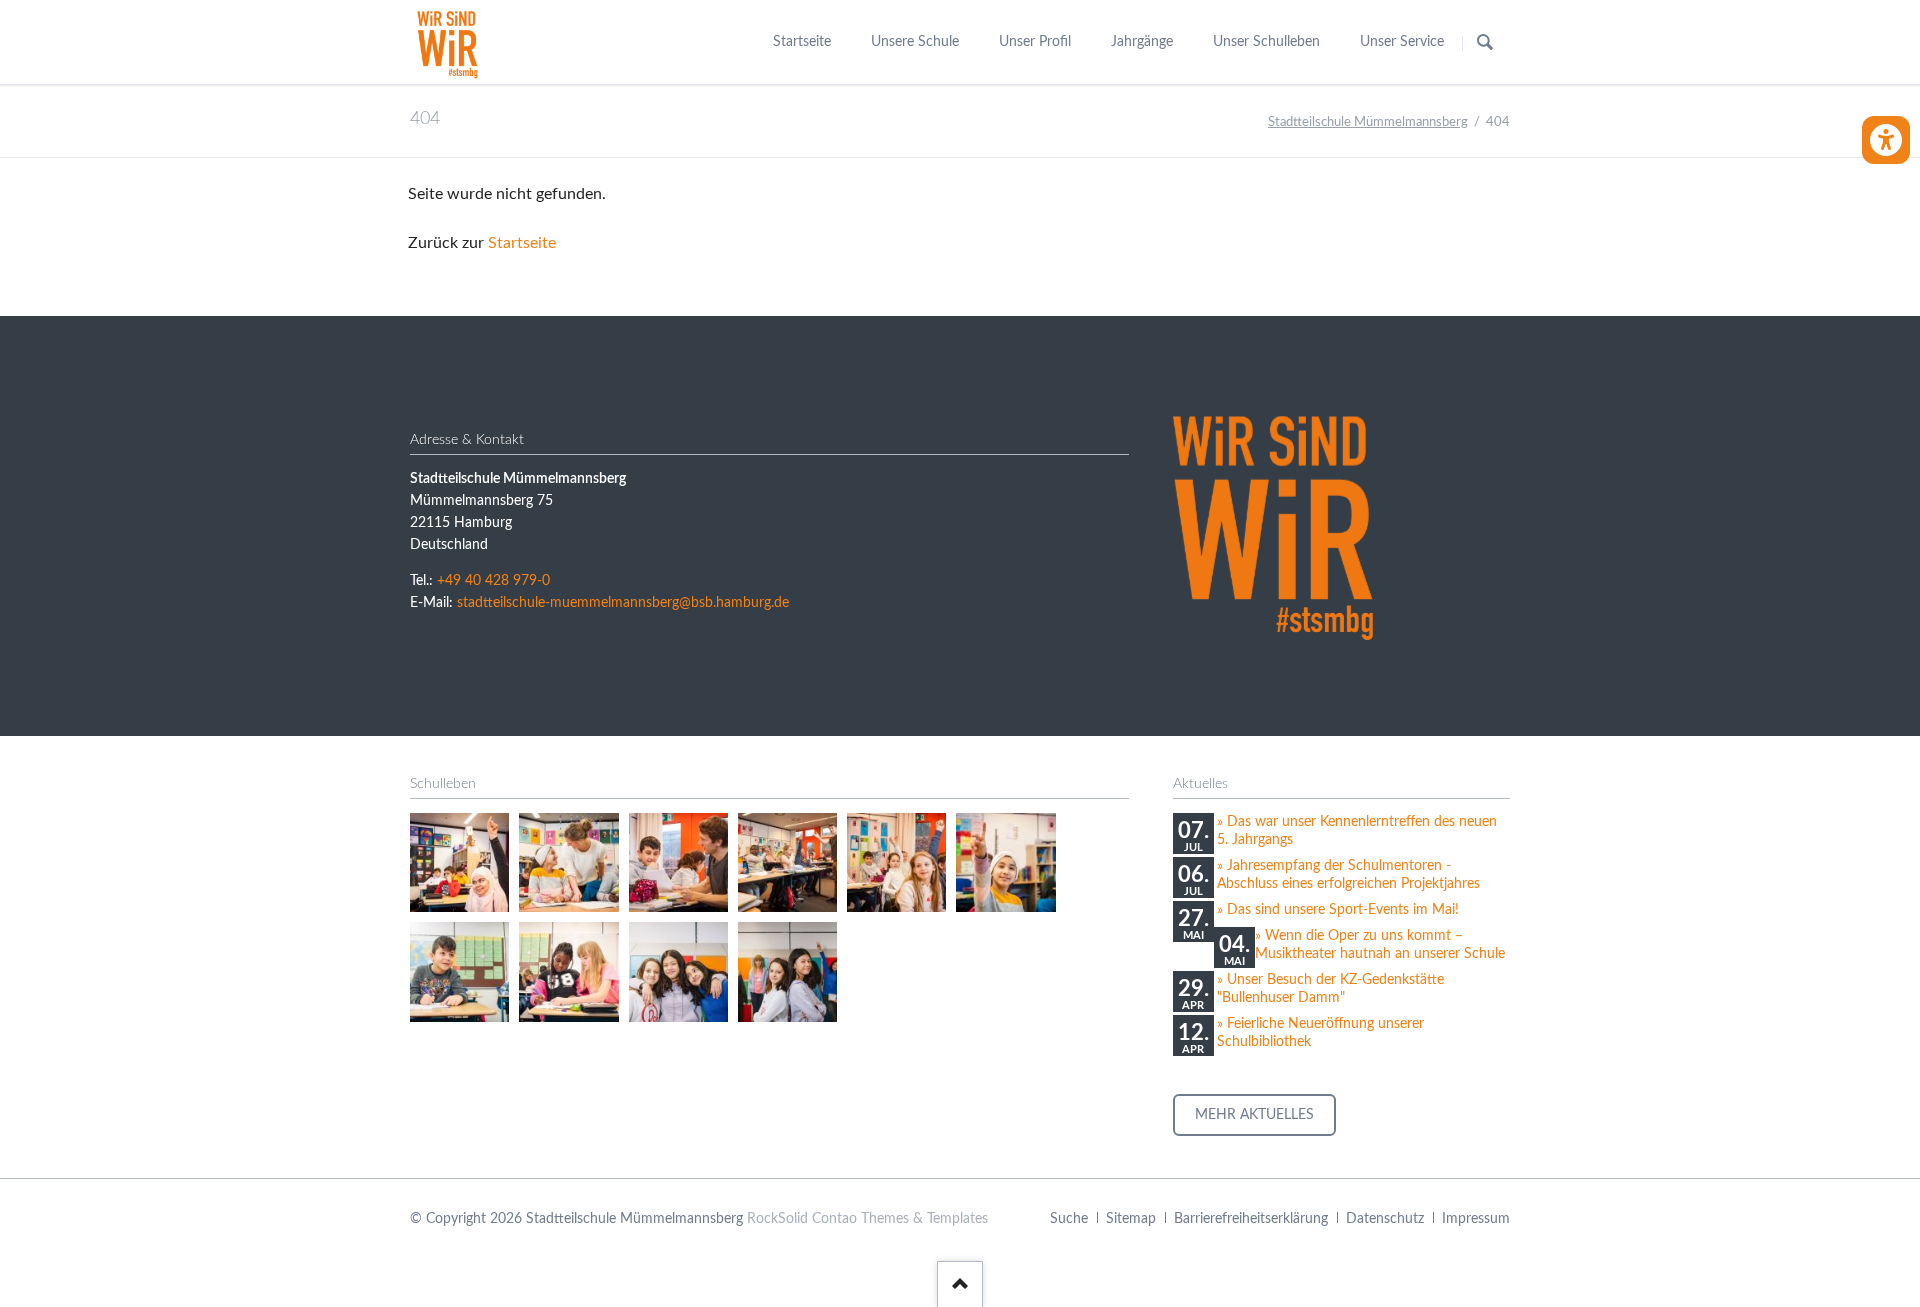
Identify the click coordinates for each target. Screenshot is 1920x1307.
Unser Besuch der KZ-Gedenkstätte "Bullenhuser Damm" (1330, 989)
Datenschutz (1385, 1219)
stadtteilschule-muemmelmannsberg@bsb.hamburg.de (623, 603)
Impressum (1476, 1219)
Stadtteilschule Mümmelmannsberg (1368, 122)
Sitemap (1131, 1219)
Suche (1069, 1219)
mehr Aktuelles (1254, 1115)
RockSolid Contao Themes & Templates (867, 1219)
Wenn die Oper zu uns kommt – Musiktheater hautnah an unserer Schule (1380, 945)
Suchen (1485, 43)
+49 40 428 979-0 (493, 581)
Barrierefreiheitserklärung (1251, 1219)
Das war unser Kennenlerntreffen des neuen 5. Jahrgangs (1357, 831)
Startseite (522, 243)
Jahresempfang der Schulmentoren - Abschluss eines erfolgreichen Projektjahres (1348, 875)
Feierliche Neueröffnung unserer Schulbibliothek (1320, 1033)
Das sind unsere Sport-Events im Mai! (1343, 910)
